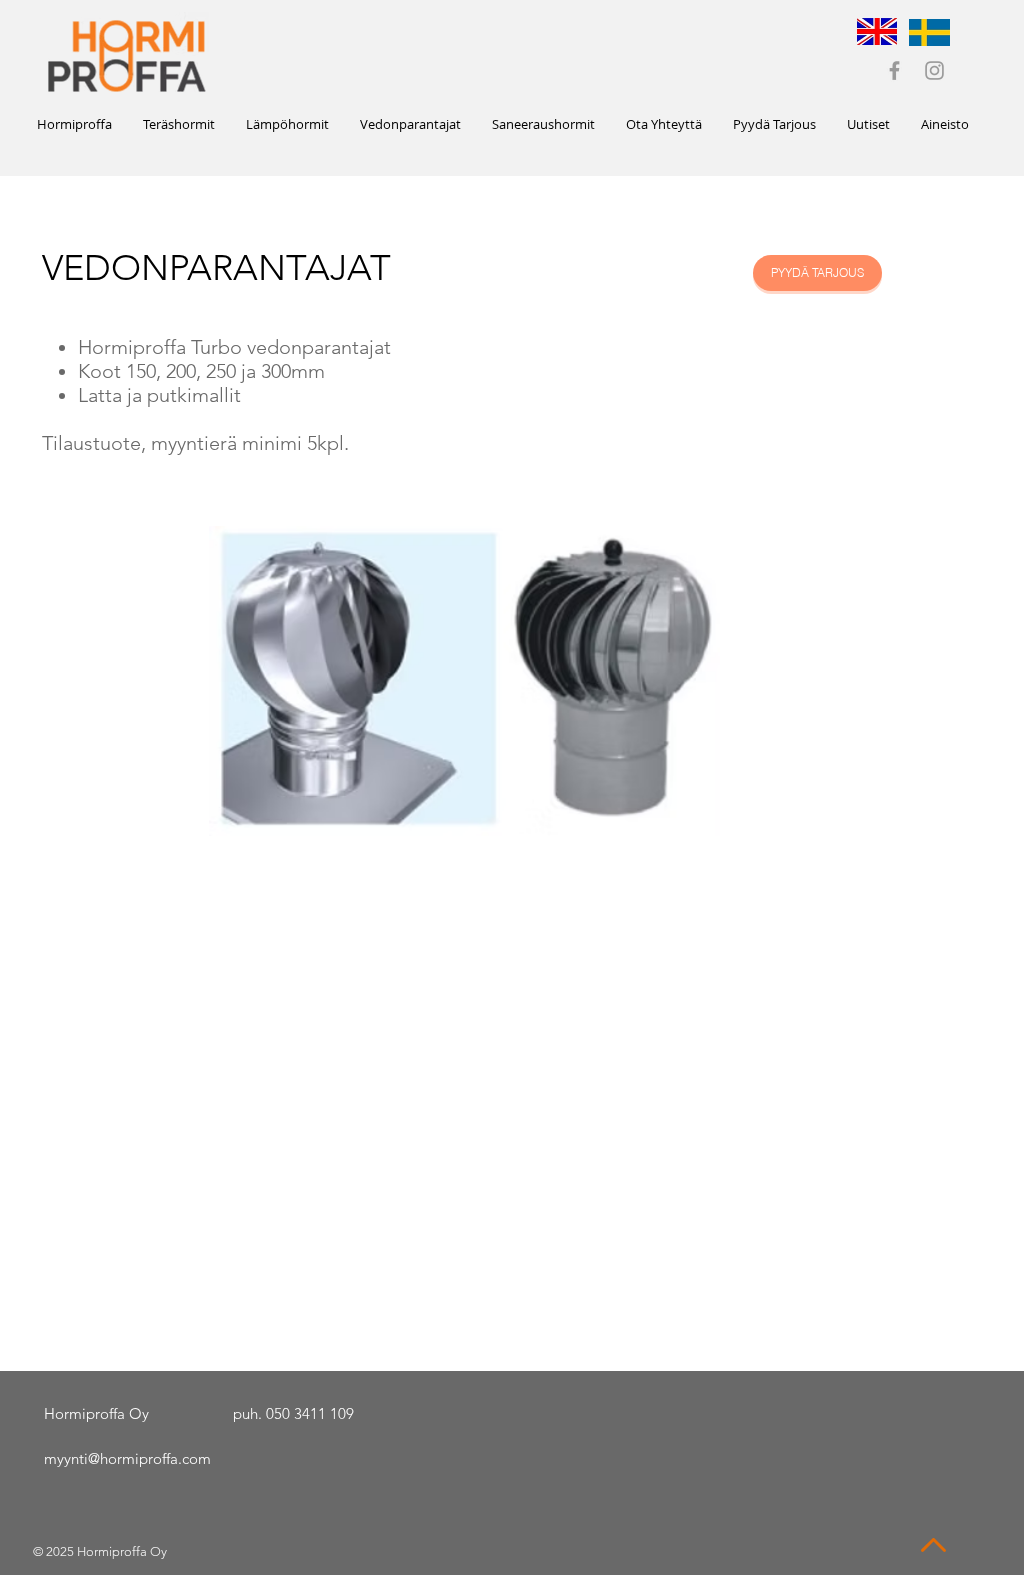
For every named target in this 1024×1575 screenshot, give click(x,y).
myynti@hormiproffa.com (127, 1458)
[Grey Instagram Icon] (934, 70)
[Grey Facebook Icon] (894, 70)
